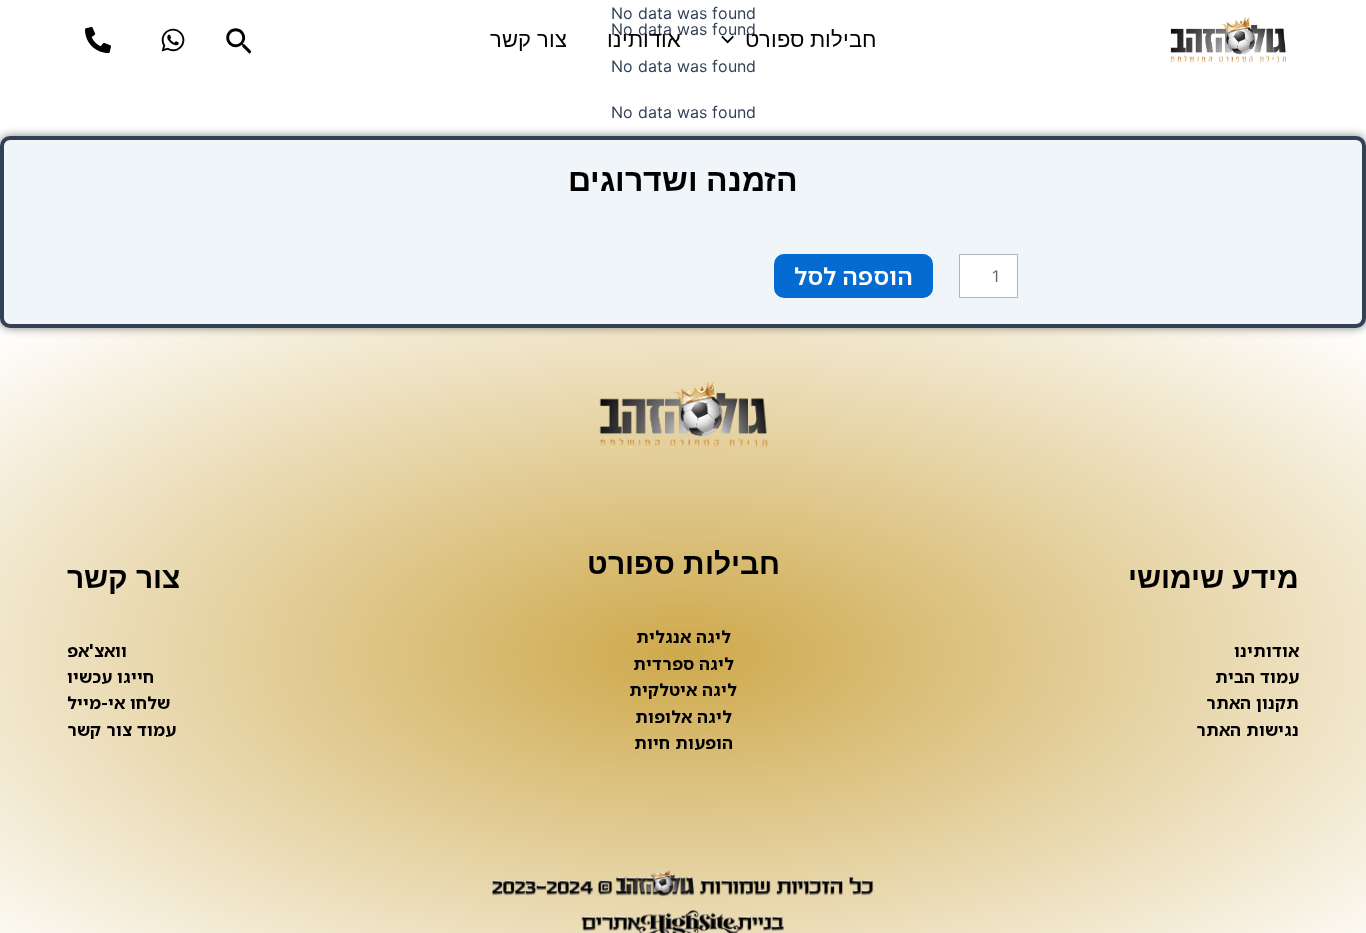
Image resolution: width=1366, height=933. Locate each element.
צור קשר (528, 39)
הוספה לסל (853, 275)
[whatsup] (173, 40)
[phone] (98, 40)
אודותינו (644, 39)
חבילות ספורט (810, 39)
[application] (732, 40)
